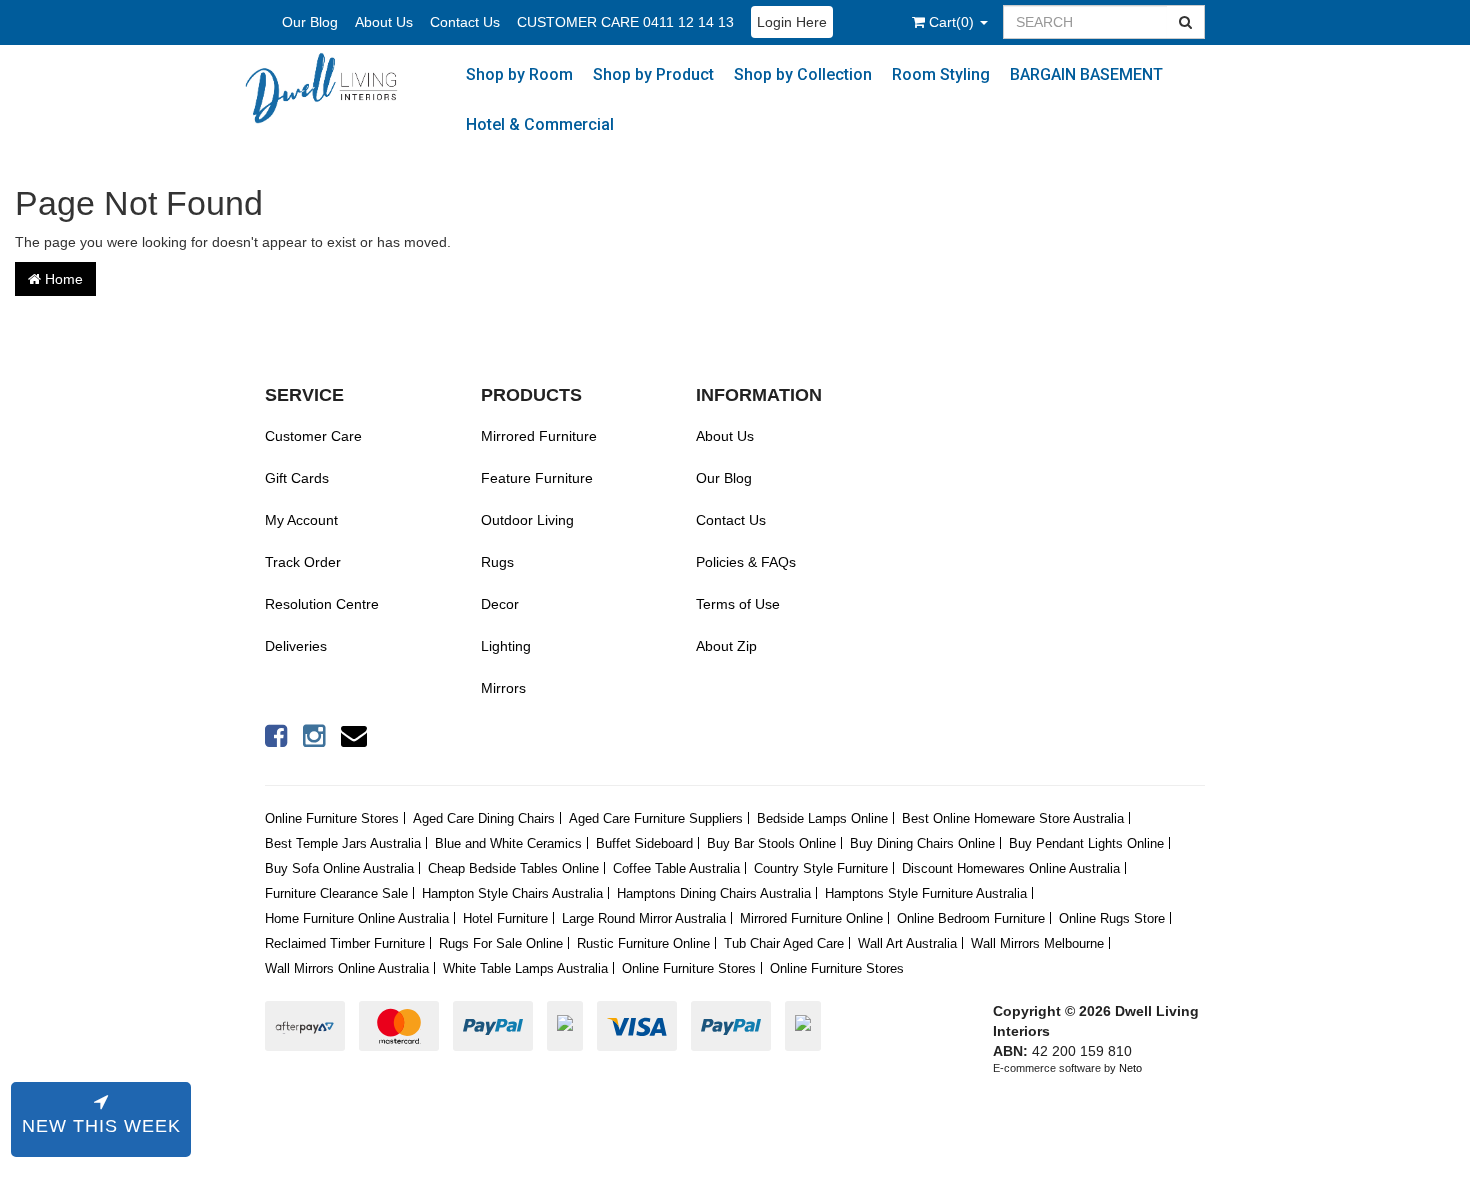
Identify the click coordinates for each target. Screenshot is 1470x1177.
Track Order (303, 562)
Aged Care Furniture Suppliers (656, 818)
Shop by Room (519, 74)
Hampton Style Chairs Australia (512, 893)
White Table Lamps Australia (525, 968)
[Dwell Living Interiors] (330, 88)
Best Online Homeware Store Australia (1013, 818)
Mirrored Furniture (539, 436)
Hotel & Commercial (540, 124)
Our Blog (310, 22)
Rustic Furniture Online (643, 943)
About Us (384, 22)
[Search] (1186, 22)
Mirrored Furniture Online (811, 918)
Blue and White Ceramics (508, 843)
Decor (500, 604)
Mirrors (503, 688)
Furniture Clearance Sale (336, 893)
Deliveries (296, 646)
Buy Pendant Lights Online (1086, 843)
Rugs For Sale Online (501, 943)
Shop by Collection (803, 74)
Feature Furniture (537, 478)
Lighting (506, 646)
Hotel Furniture (505, 918)
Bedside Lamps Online (822, 818)
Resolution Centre (322, 604)
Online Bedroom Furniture (971, 918)
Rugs (497, 562)
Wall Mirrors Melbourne (1037, 943)
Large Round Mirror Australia (644, 918)
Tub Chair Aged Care (784, 943)
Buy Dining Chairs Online (922, 843)
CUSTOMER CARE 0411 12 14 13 (625, 22)
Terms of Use (738, 604)
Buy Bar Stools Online (771, 843)
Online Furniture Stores (332, 818)
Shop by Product (653, 74)
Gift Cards (297, 478)
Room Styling (941, 74)
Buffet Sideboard (644, 843)
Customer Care (313, 436)
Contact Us (465, 22)
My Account (301, 520)
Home (62, 279)
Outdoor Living (527, 520)
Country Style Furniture (821, 868)
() (953, 22)
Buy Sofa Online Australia (339, 868)
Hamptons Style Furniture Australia (926, 893)
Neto (1130, 1068)
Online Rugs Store (1112, 918)
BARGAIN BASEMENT (1086, 74)
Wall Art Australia (907, 943)
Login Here (792, 22)
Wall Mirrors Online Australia (347, 968)
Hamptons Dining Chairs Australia (714, 893)
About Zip (726, 646)
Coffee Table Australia (676, 868)
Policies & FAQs (746, 562)
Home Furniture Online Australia (357, 918)
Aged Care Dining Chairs (484, 818)
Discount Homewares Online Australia (1011, 868)
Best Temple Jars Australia (343, 843)
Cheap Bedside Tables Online (513, 868)
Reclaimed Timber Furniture (345, 943)
